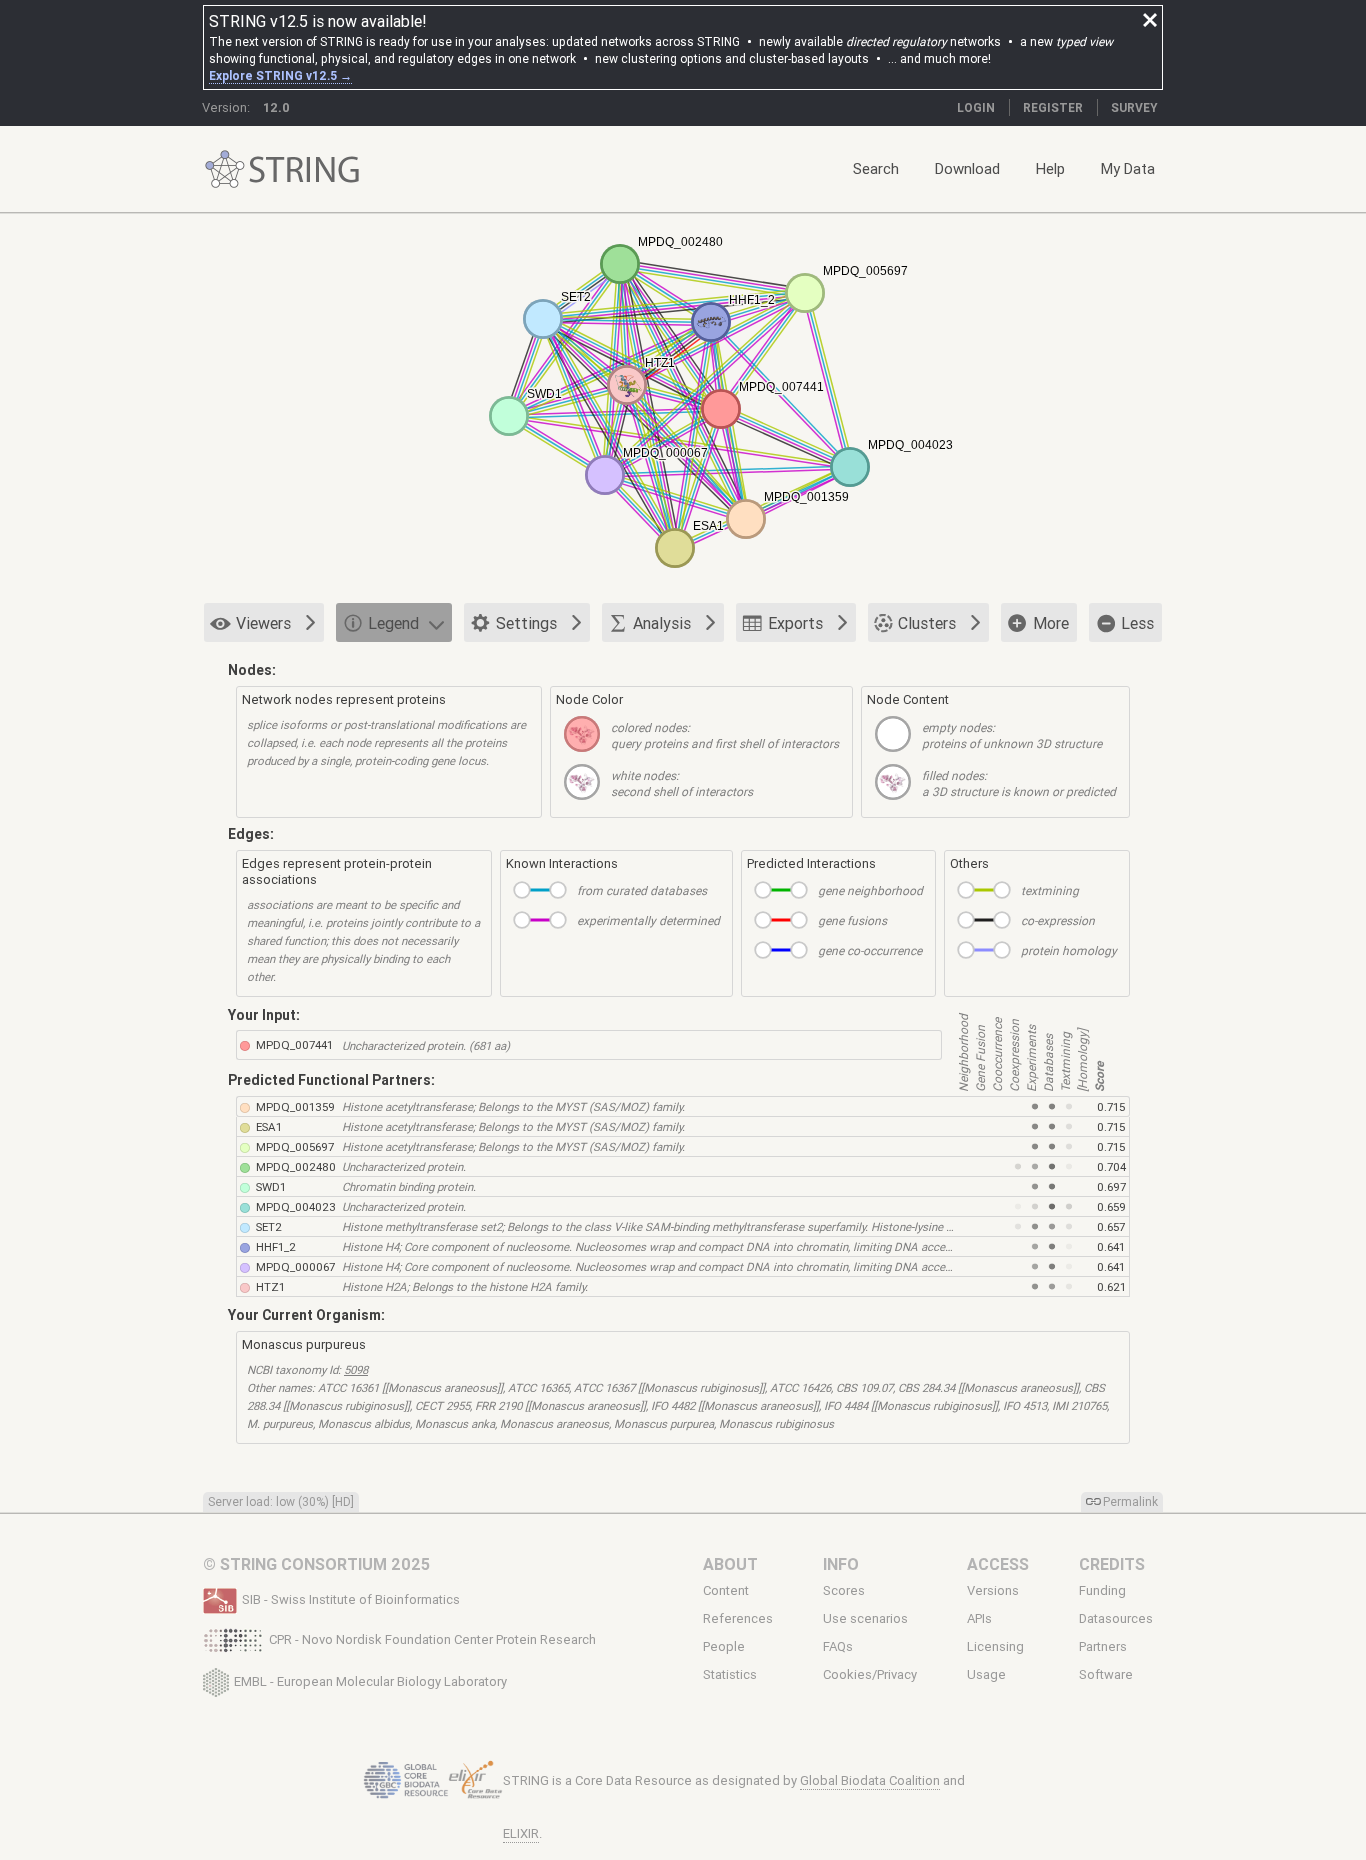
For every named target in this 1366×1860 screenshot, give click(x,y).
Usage (986, 1675)
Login (976, 107)
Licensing (995, 1647)
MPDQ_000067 (295, 1266)
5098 (356, 1369)
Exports (795, 623)
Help (1050, 168)
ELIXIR (521, 1833)
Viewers (263, 623)
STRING (225, 169)
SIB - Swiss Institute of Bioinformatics (351, 1599)
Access (998, 1564)
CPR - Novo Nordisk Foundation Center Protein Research (432, 1639)
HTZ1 (270, 1286)
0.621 (1111, 1286)
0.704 (1111, 1166)
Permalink (1130, 1501)
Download (967, 168)
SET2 (269, 1226)
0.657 (1111, 1226)
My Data (1128, 168)
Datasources (1116, 1619)
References (738, 1619)
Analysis (662, 623)
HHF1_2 (276, 1246)
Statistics (730, 1675)
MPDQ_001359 (295, 1106)
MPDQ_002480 (296, 1166)
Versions (993, 1590)
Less (1137, 623)
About (730, 1564)
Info (841, 1564)
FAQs (838, 1647)
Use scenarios (865, 1619)
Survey (1134, 107)
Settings (526, 623)
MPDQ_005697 (295, 1146)
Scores (844, 1590)
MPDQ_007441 (294, 1044)
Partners (1103, 1647)
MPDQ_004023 (296, 1206)
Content (726, 1590)
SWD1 (271, 1186)
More (1051, 623)
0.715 (1111, 1106)
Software (1106, 1675)
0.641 (1111, 1246)
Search (876, 168)
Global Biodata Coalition (870, 1780)
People (724, 1647)
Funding (1102, 1590)
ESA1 (269, 1126)
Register (1053, 107)
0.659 (1111, 1206)
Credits (1112, 1564)
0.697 (1111, 1186)
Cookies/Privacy (870, 1675)
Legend (393, 623)
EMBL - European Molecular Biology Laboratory (370, 1680)
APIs (979, 1619)
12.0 (276, 107)
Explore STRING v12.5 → (280, 75)
